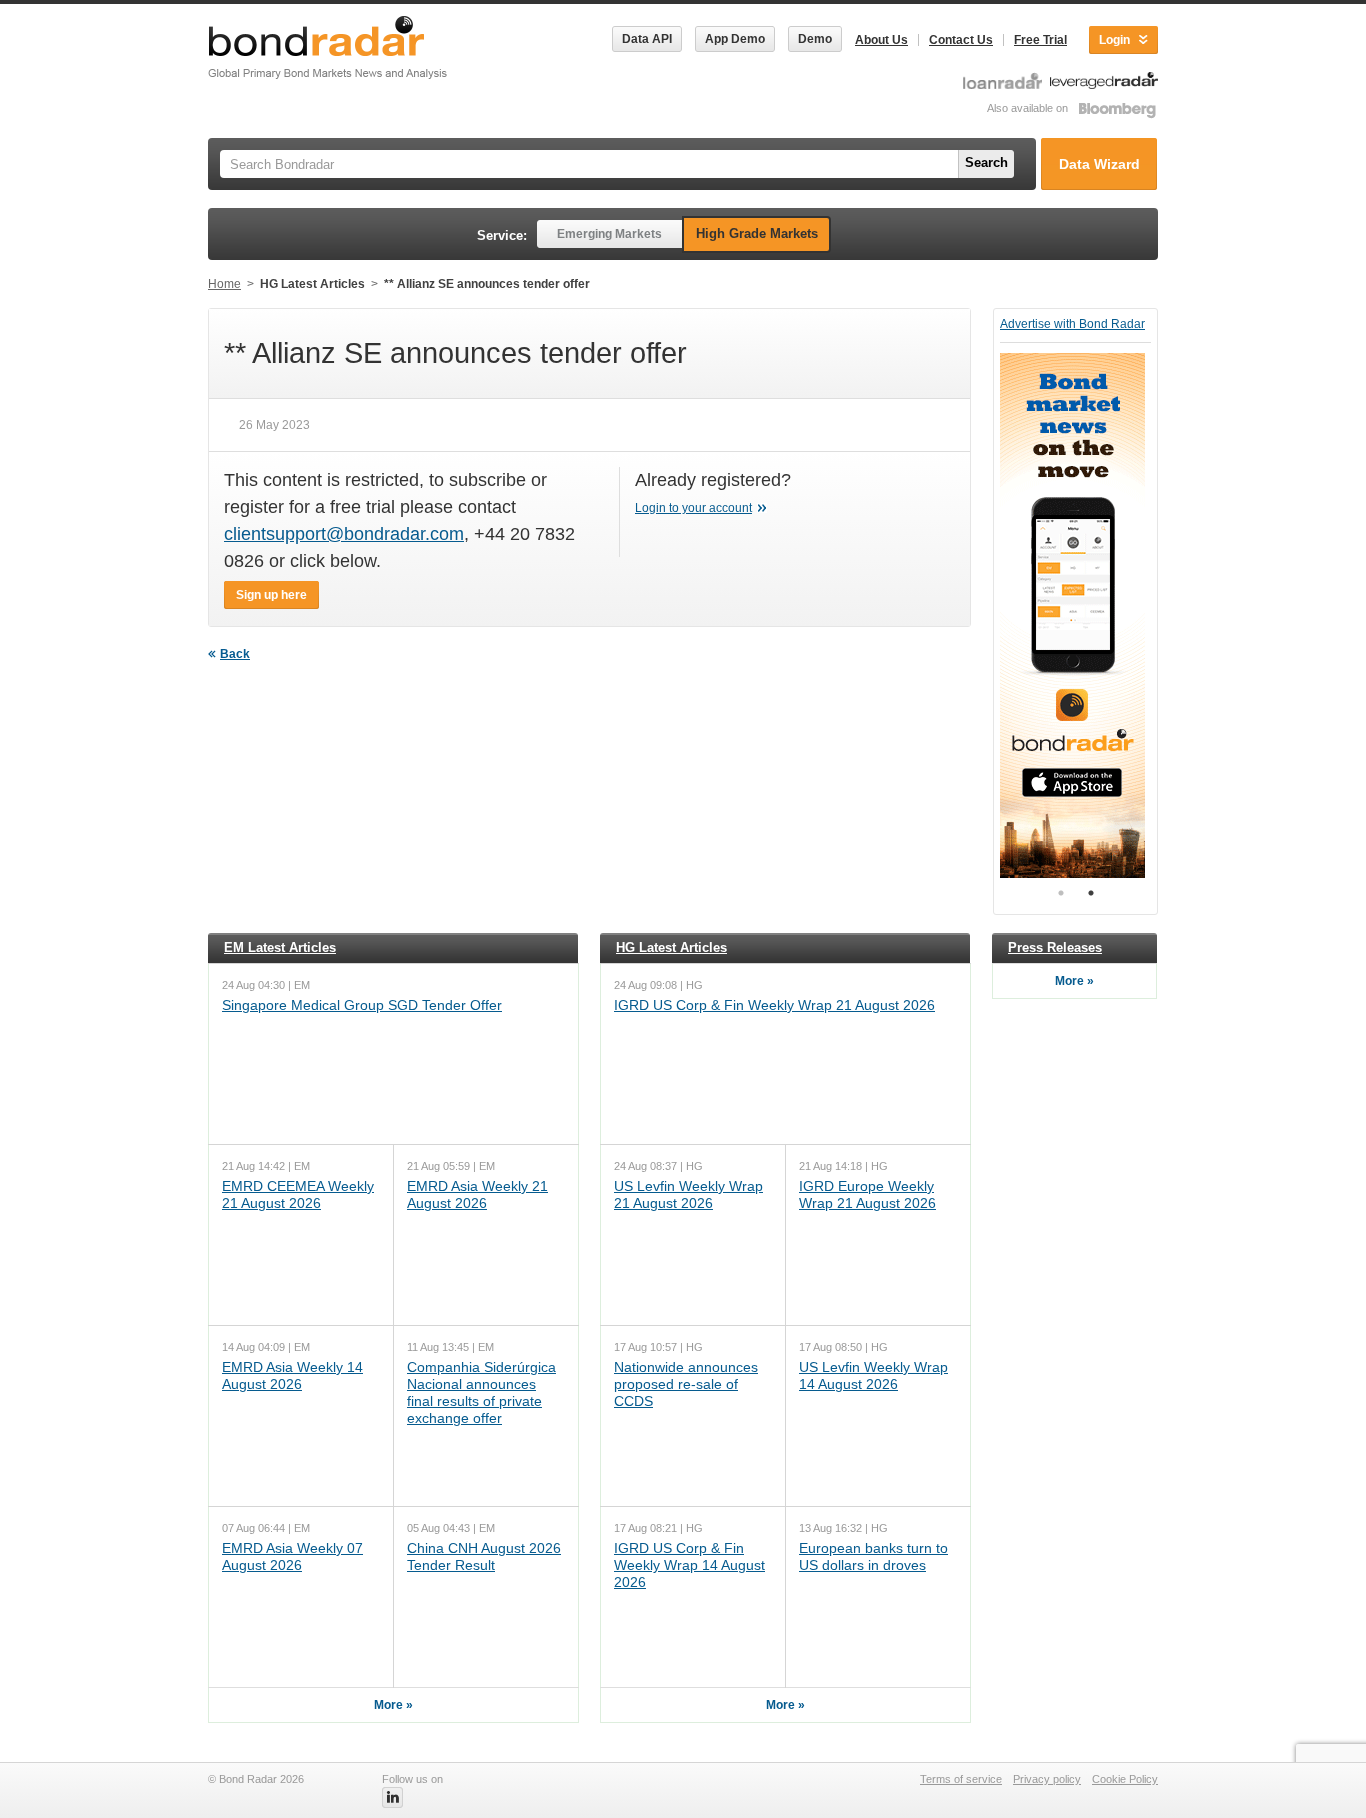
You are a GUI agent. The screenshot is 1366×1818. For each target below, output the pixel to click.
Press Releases (1055, 947)
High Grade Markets (757, 233)
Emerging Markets (609, 234)
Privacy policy (1047, 1779)
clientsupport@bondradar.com (344, 534)
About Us (881, 40)
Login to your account (693, 508)
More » (393, 1705)
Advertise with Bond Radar (1072, 324)
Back (235, 654)
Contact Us (961, 40)
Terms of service (961, 1779)
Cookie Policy (1125, 1779)
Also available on (1029, 108)
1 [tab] (1061, 893)
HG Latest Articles (312, 284)
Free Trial (1040, 40)
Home (224, 284)
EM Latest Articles (280, 947)
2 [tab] (1091, 893)
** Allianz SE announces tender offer (487, 284)
